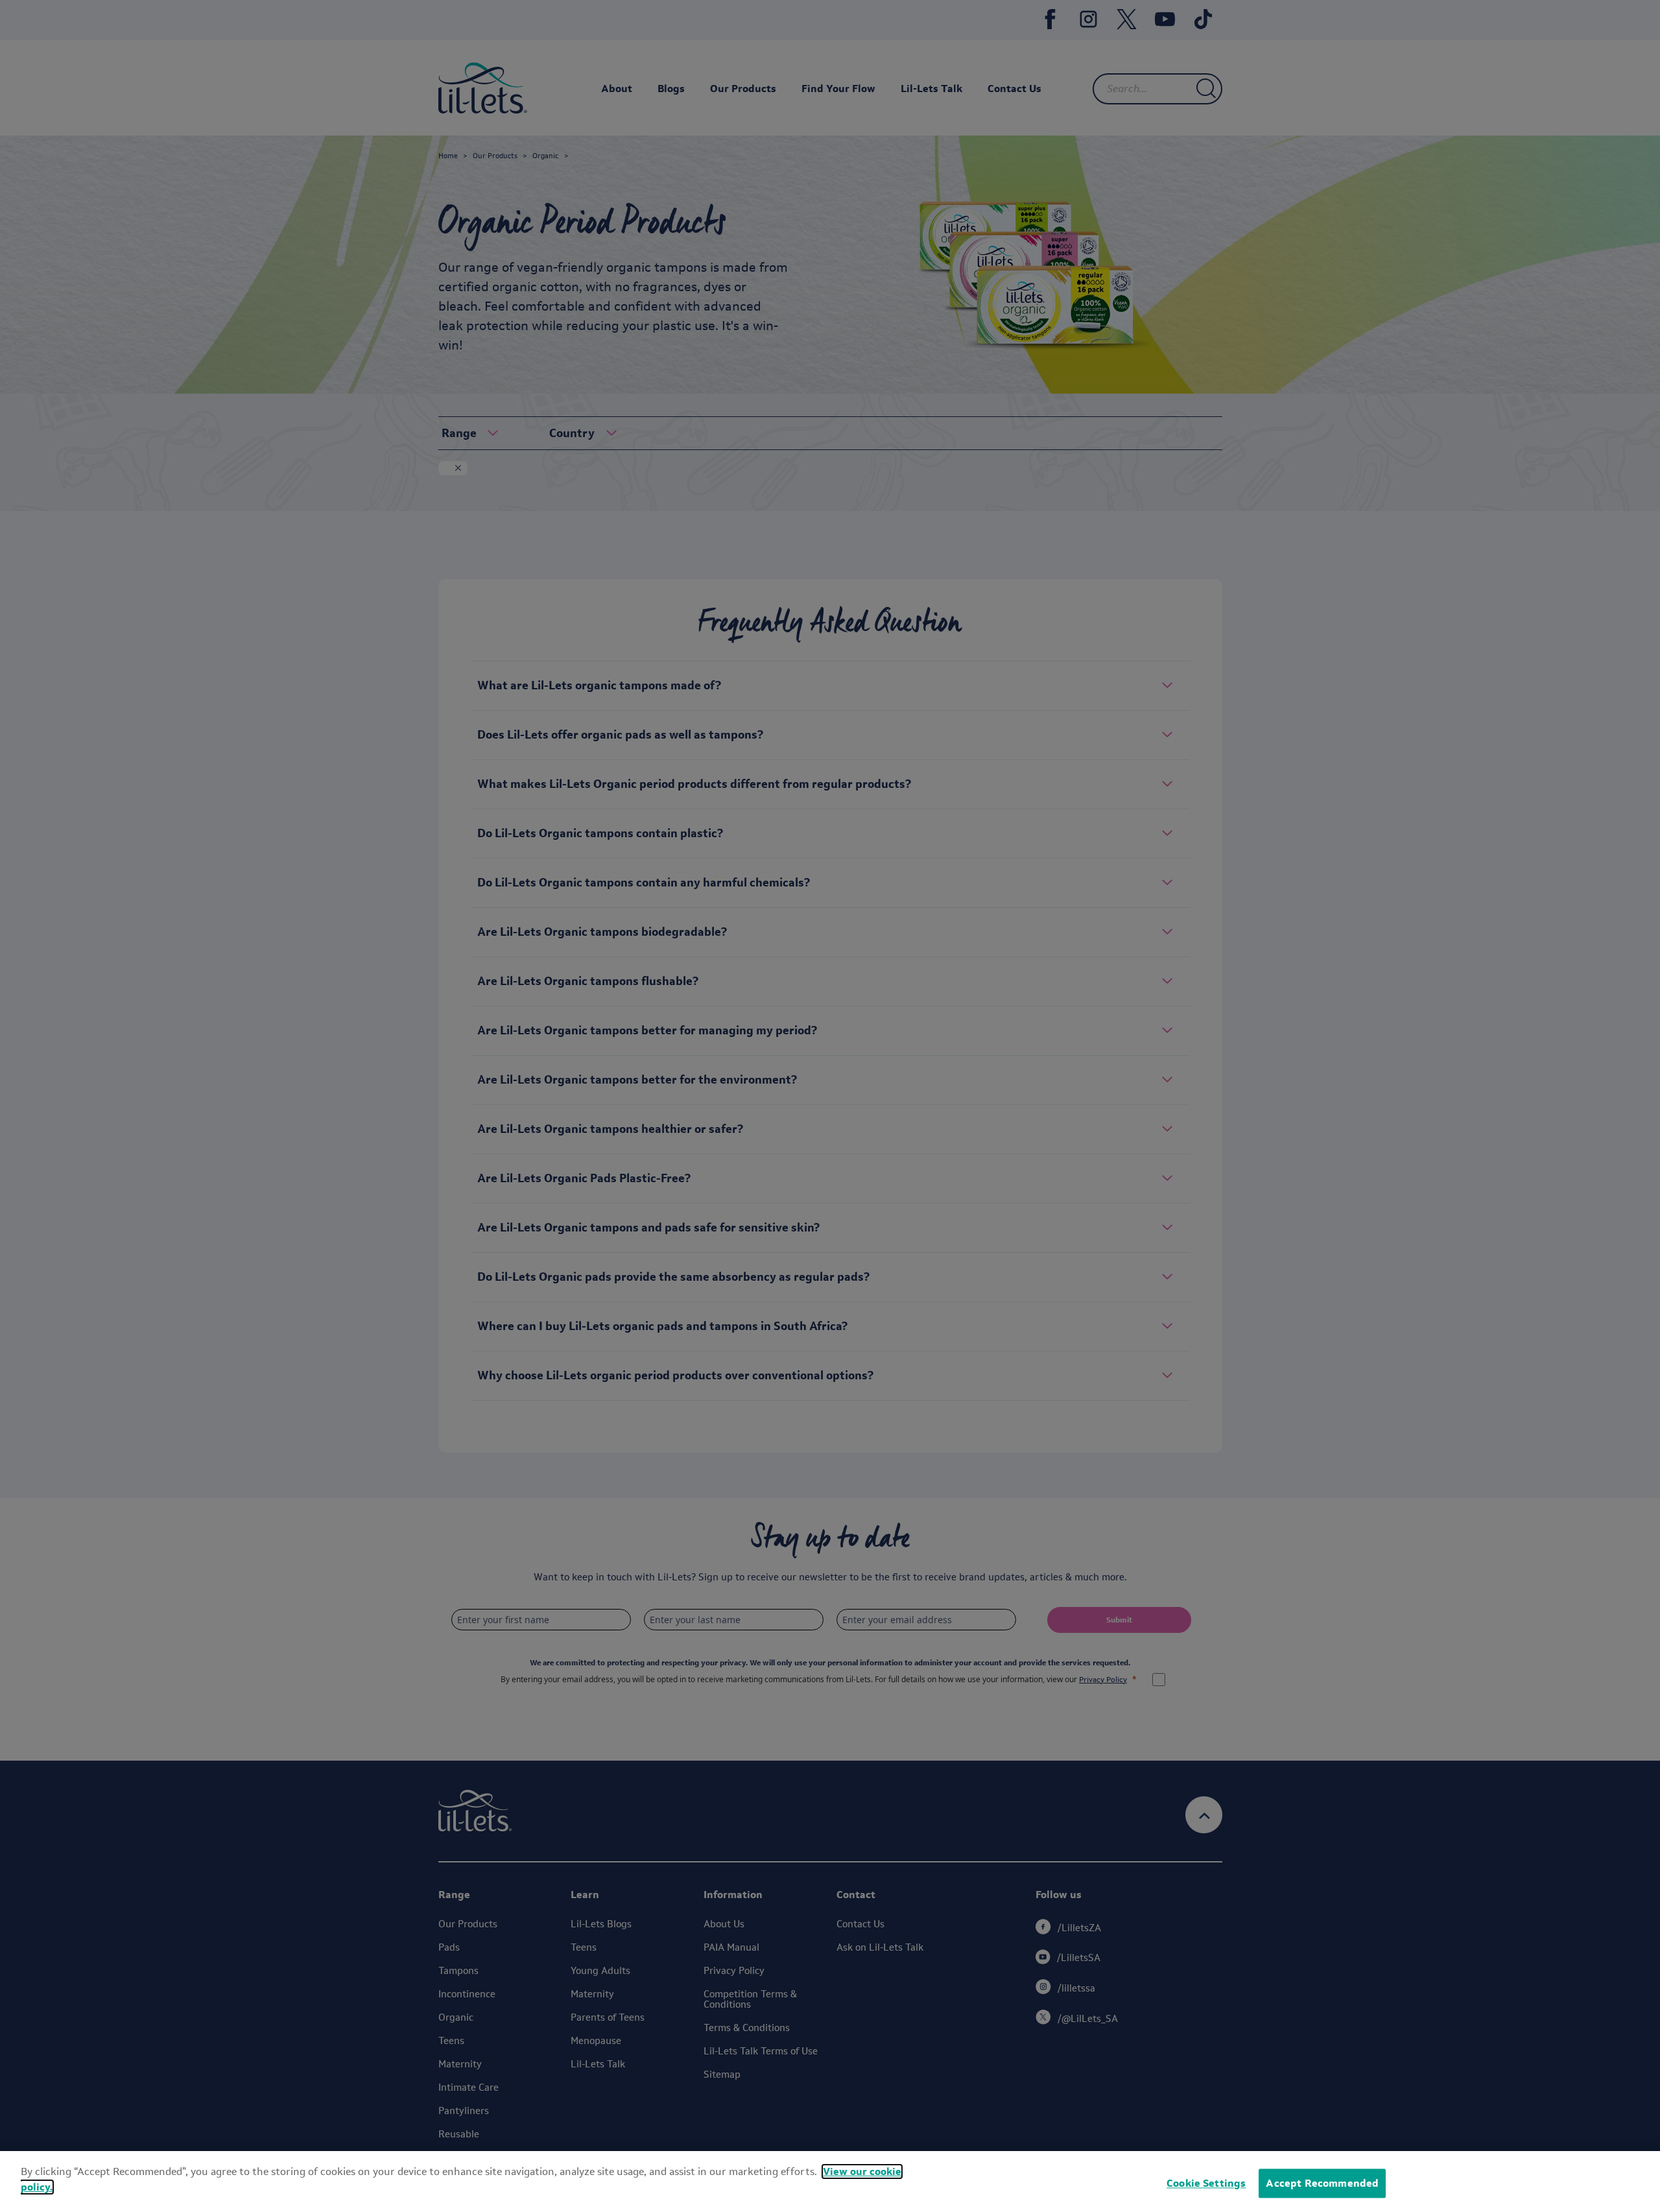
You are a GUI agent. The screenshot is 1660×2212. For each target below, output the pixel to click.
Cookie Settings (1206, 2183)
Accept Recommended (1322, 2183)
